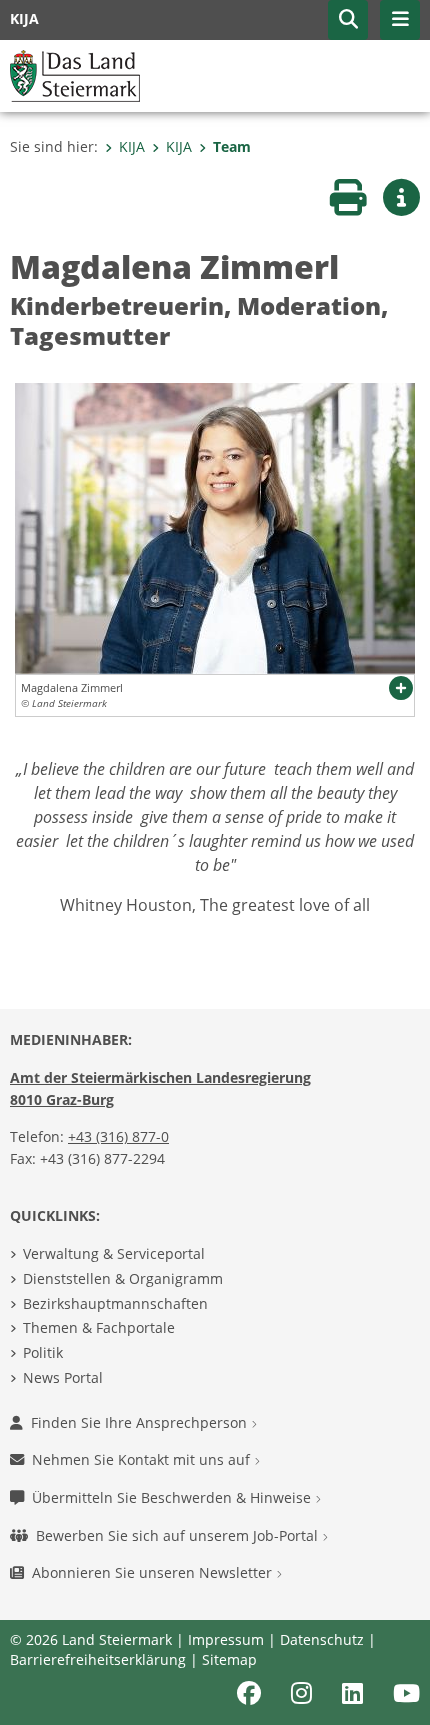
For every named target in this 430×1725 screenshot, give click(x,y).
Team (232, 146)
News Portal (63, 1377)
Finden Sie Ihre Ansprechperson (141, 1422)
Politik (43, 1352)
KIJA (132, 146)
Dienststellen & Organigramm (123, 1278)
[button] (348, 20)
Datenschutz (322, 1639)
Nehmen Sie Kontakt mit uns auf (143, 1459)
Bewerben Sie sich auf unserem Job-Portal (179, 1535)
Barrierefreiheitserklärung (98, 1659)
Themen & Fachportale (99, 1327)
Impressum (226, 1639)
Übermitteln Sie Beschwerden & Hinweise (173, 1497)
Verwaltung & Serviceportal (114, 1253)
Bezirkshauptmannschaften (115, 1303)
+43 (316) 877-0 (118, 1136)
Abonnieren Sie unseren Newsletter (154, 1572)
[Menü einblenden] (400, 20)
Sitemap (229, 1659)
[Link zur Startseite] (75, 74)
